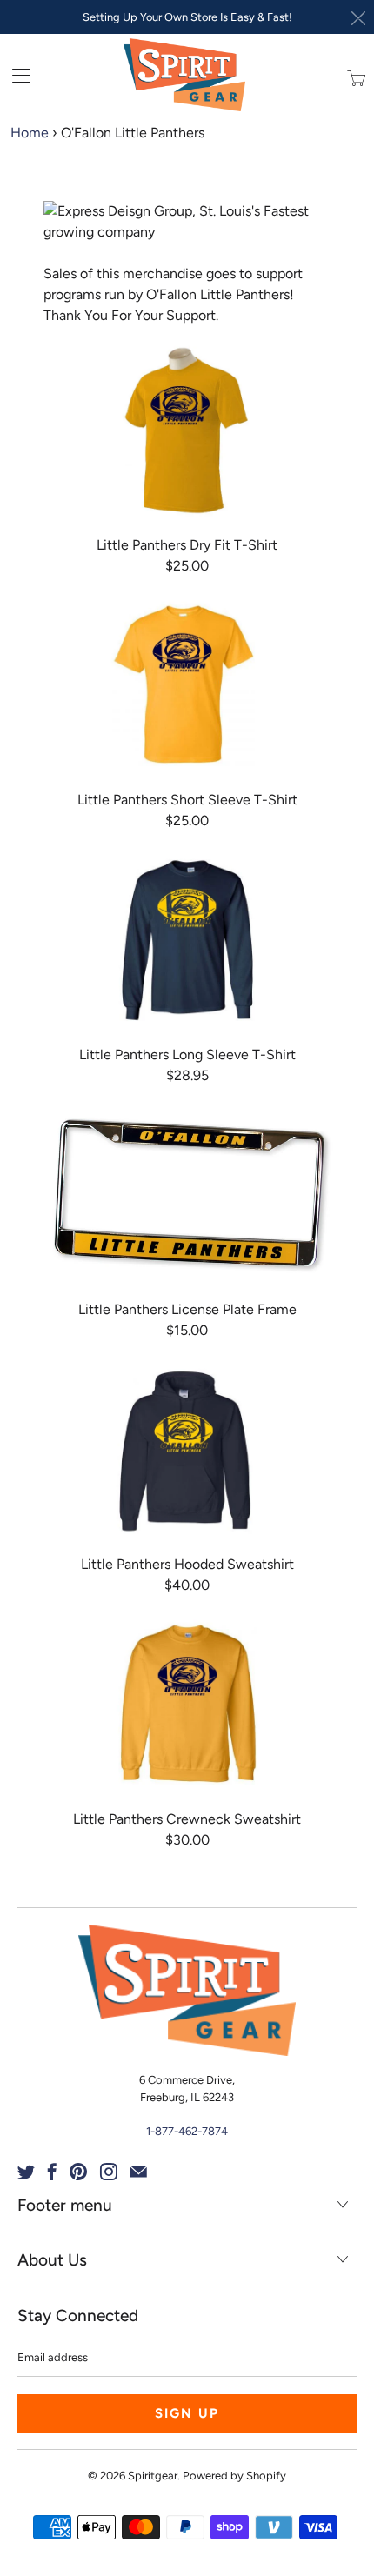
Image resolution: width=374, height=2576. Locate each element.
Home (30, 133)
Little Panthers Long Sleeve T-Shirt (187, 940)
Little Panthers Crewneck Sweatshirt (187, 1705)
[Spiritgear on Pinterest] (78, 2172)
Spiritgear (153, 2476)
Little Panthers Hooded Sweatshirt (187, 1450)
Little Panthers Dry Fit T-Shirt (187, 430)
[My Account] (15, 75)
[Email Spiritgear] (139, 2172)
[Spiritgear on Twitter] (26, 2172)
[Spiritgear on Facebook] (52, 2172)
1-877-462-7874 (187, 2131)
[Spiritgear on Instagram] (109, 2172)
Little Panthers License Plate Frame (187, 1195)
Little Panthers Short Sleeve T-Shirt (187, 685)
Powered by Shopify (234, 2476)
